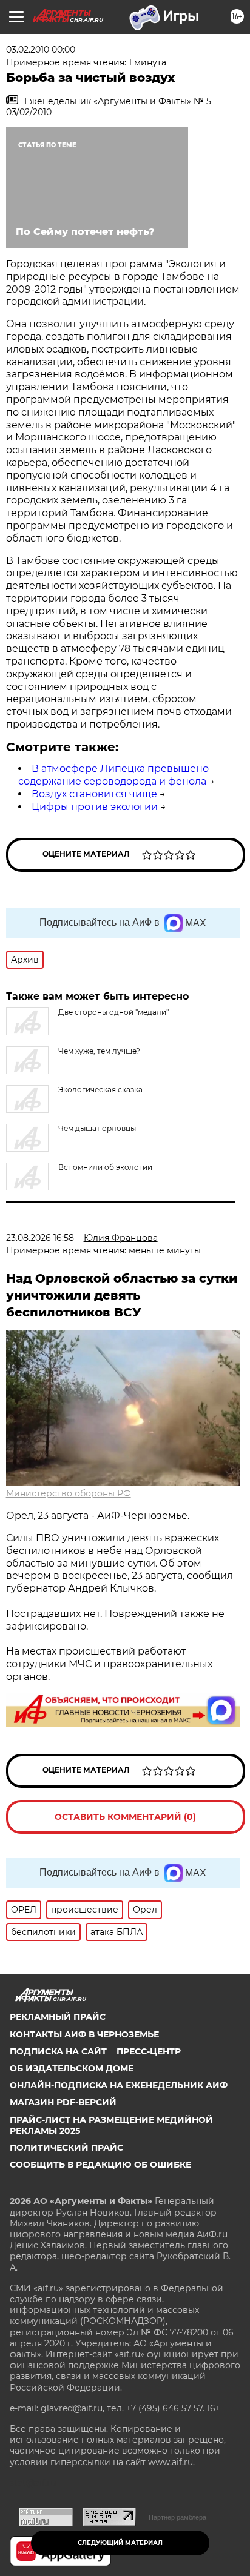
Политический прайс (66, 2148)
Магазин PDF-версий (63, 2102)
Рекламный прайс (58, 2017)
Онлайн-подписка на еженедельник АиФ (119, 2085)
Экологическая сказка (100, 1090)
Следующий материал (120, 2543)
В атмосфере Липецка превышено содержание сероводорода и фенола (113, 775)
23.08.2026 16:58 (40, 1238)
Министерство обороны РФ (69, 1493)
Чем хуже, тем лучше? (99, 1051)
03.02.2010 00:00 (41, 50)
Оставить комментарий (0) (125, 1817)
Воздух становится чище (94, 794)
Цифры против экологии (95, 807)
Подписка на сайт (58, 2051)
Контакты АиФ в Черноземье (84, 2034)
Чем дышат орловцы (97, 1128)
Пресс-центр (149, 2051)
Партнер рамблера (177, 2517)
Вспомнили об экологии (105, 1167)
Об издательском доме (72, 2068)
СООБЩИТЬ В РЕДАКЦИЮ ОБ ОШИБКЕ (100, 2165)
